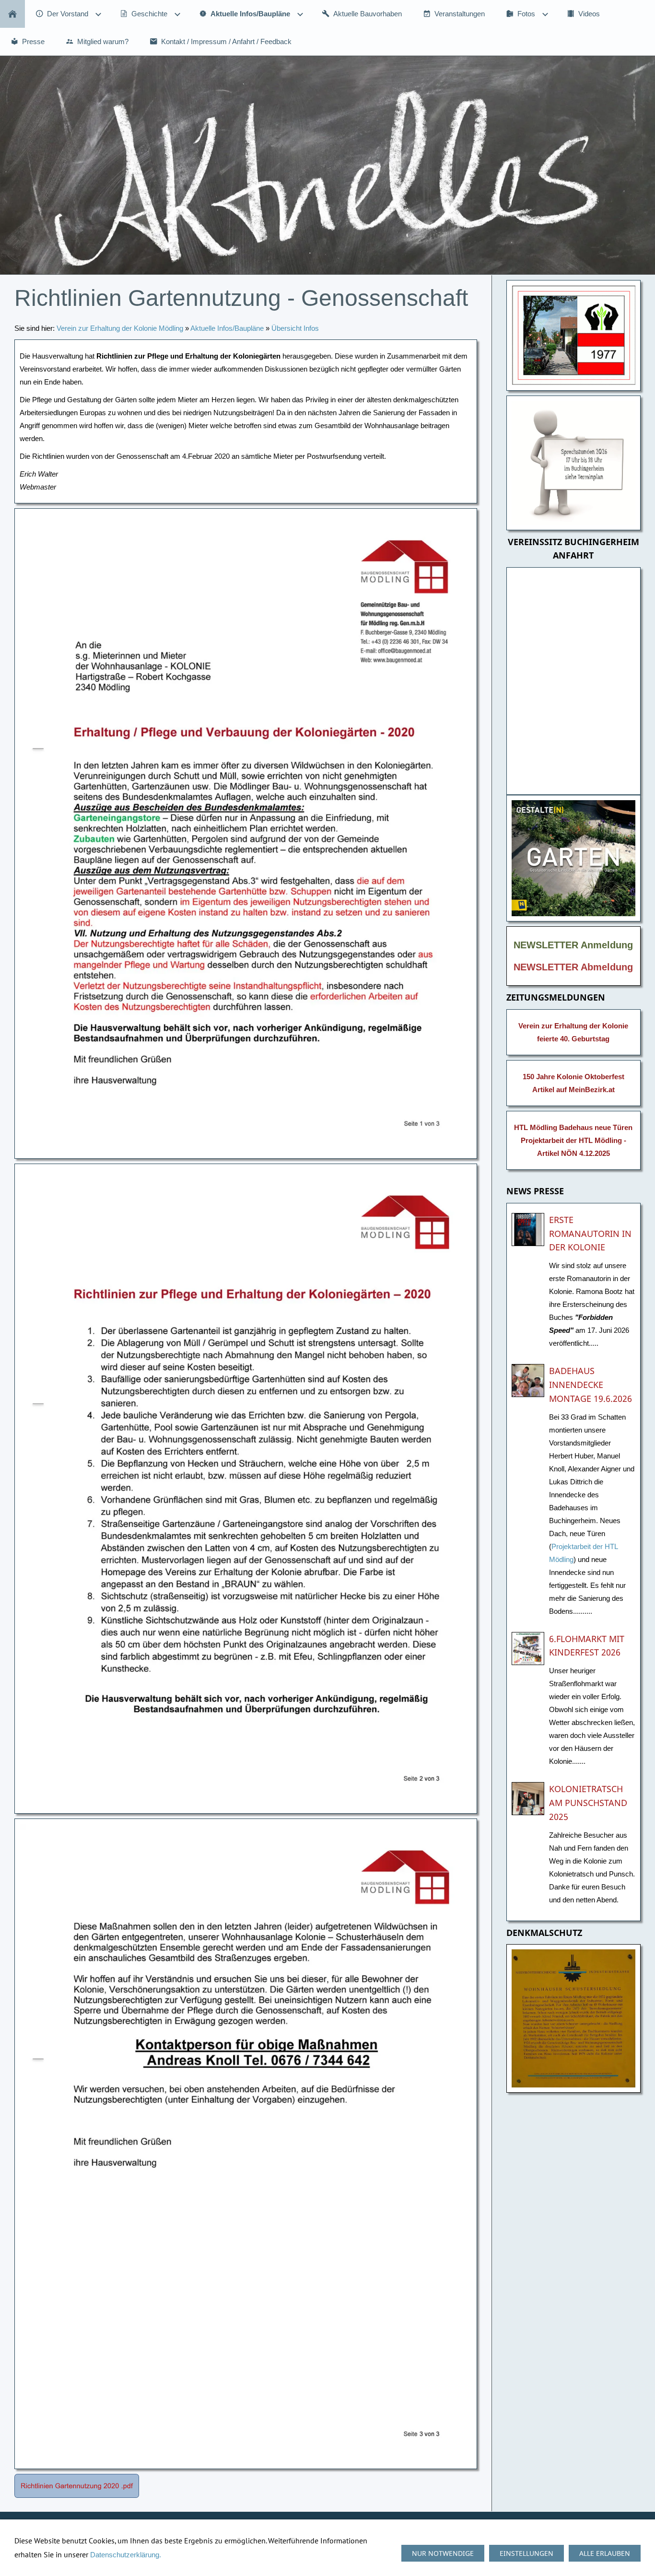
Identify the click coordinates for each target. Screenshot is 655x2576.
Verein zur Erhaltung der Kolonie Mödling (120, 328)
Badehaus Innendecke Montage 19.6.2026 (591, 1385)
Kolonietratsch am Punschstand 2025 (588, 1803)
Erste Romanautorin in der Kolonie (590, 1234)
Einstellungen (526, 2553)
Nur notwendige (443, 2553)
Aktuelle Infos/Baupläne (227, 328)
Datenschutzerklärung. (126, 2555)
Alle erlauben (605, 2553)
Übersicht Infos (295, 328)
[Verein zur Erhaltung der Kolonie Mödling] (12, 14)
